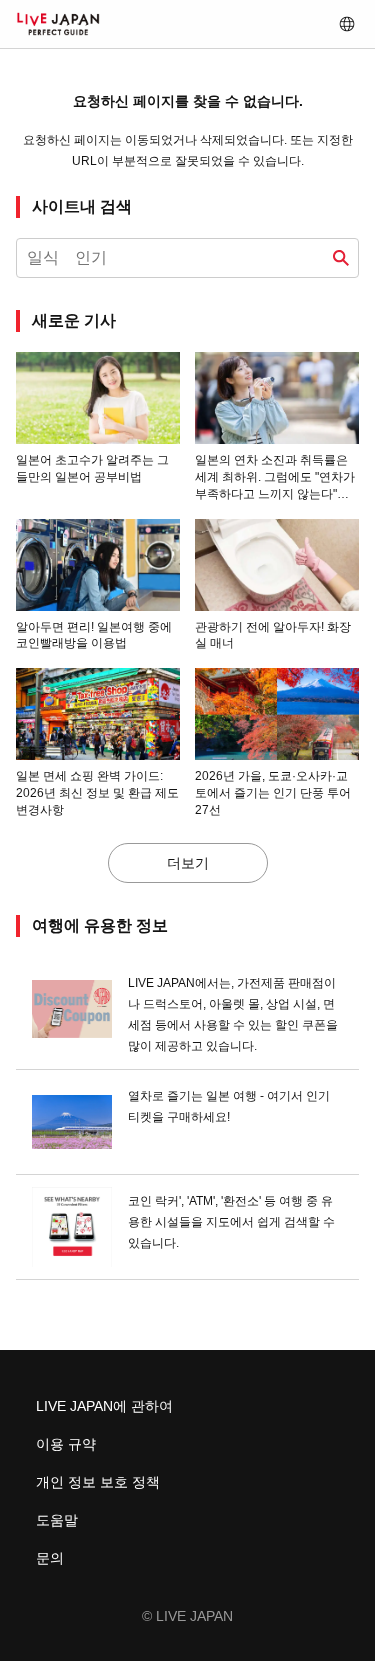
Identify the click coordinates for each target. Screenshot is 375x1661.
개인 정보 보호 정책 (98, 1482)
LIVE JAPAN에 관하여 (104, 1406)
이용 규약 (66, 1444)
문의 (50, 1558)
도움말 (57, 1520)
